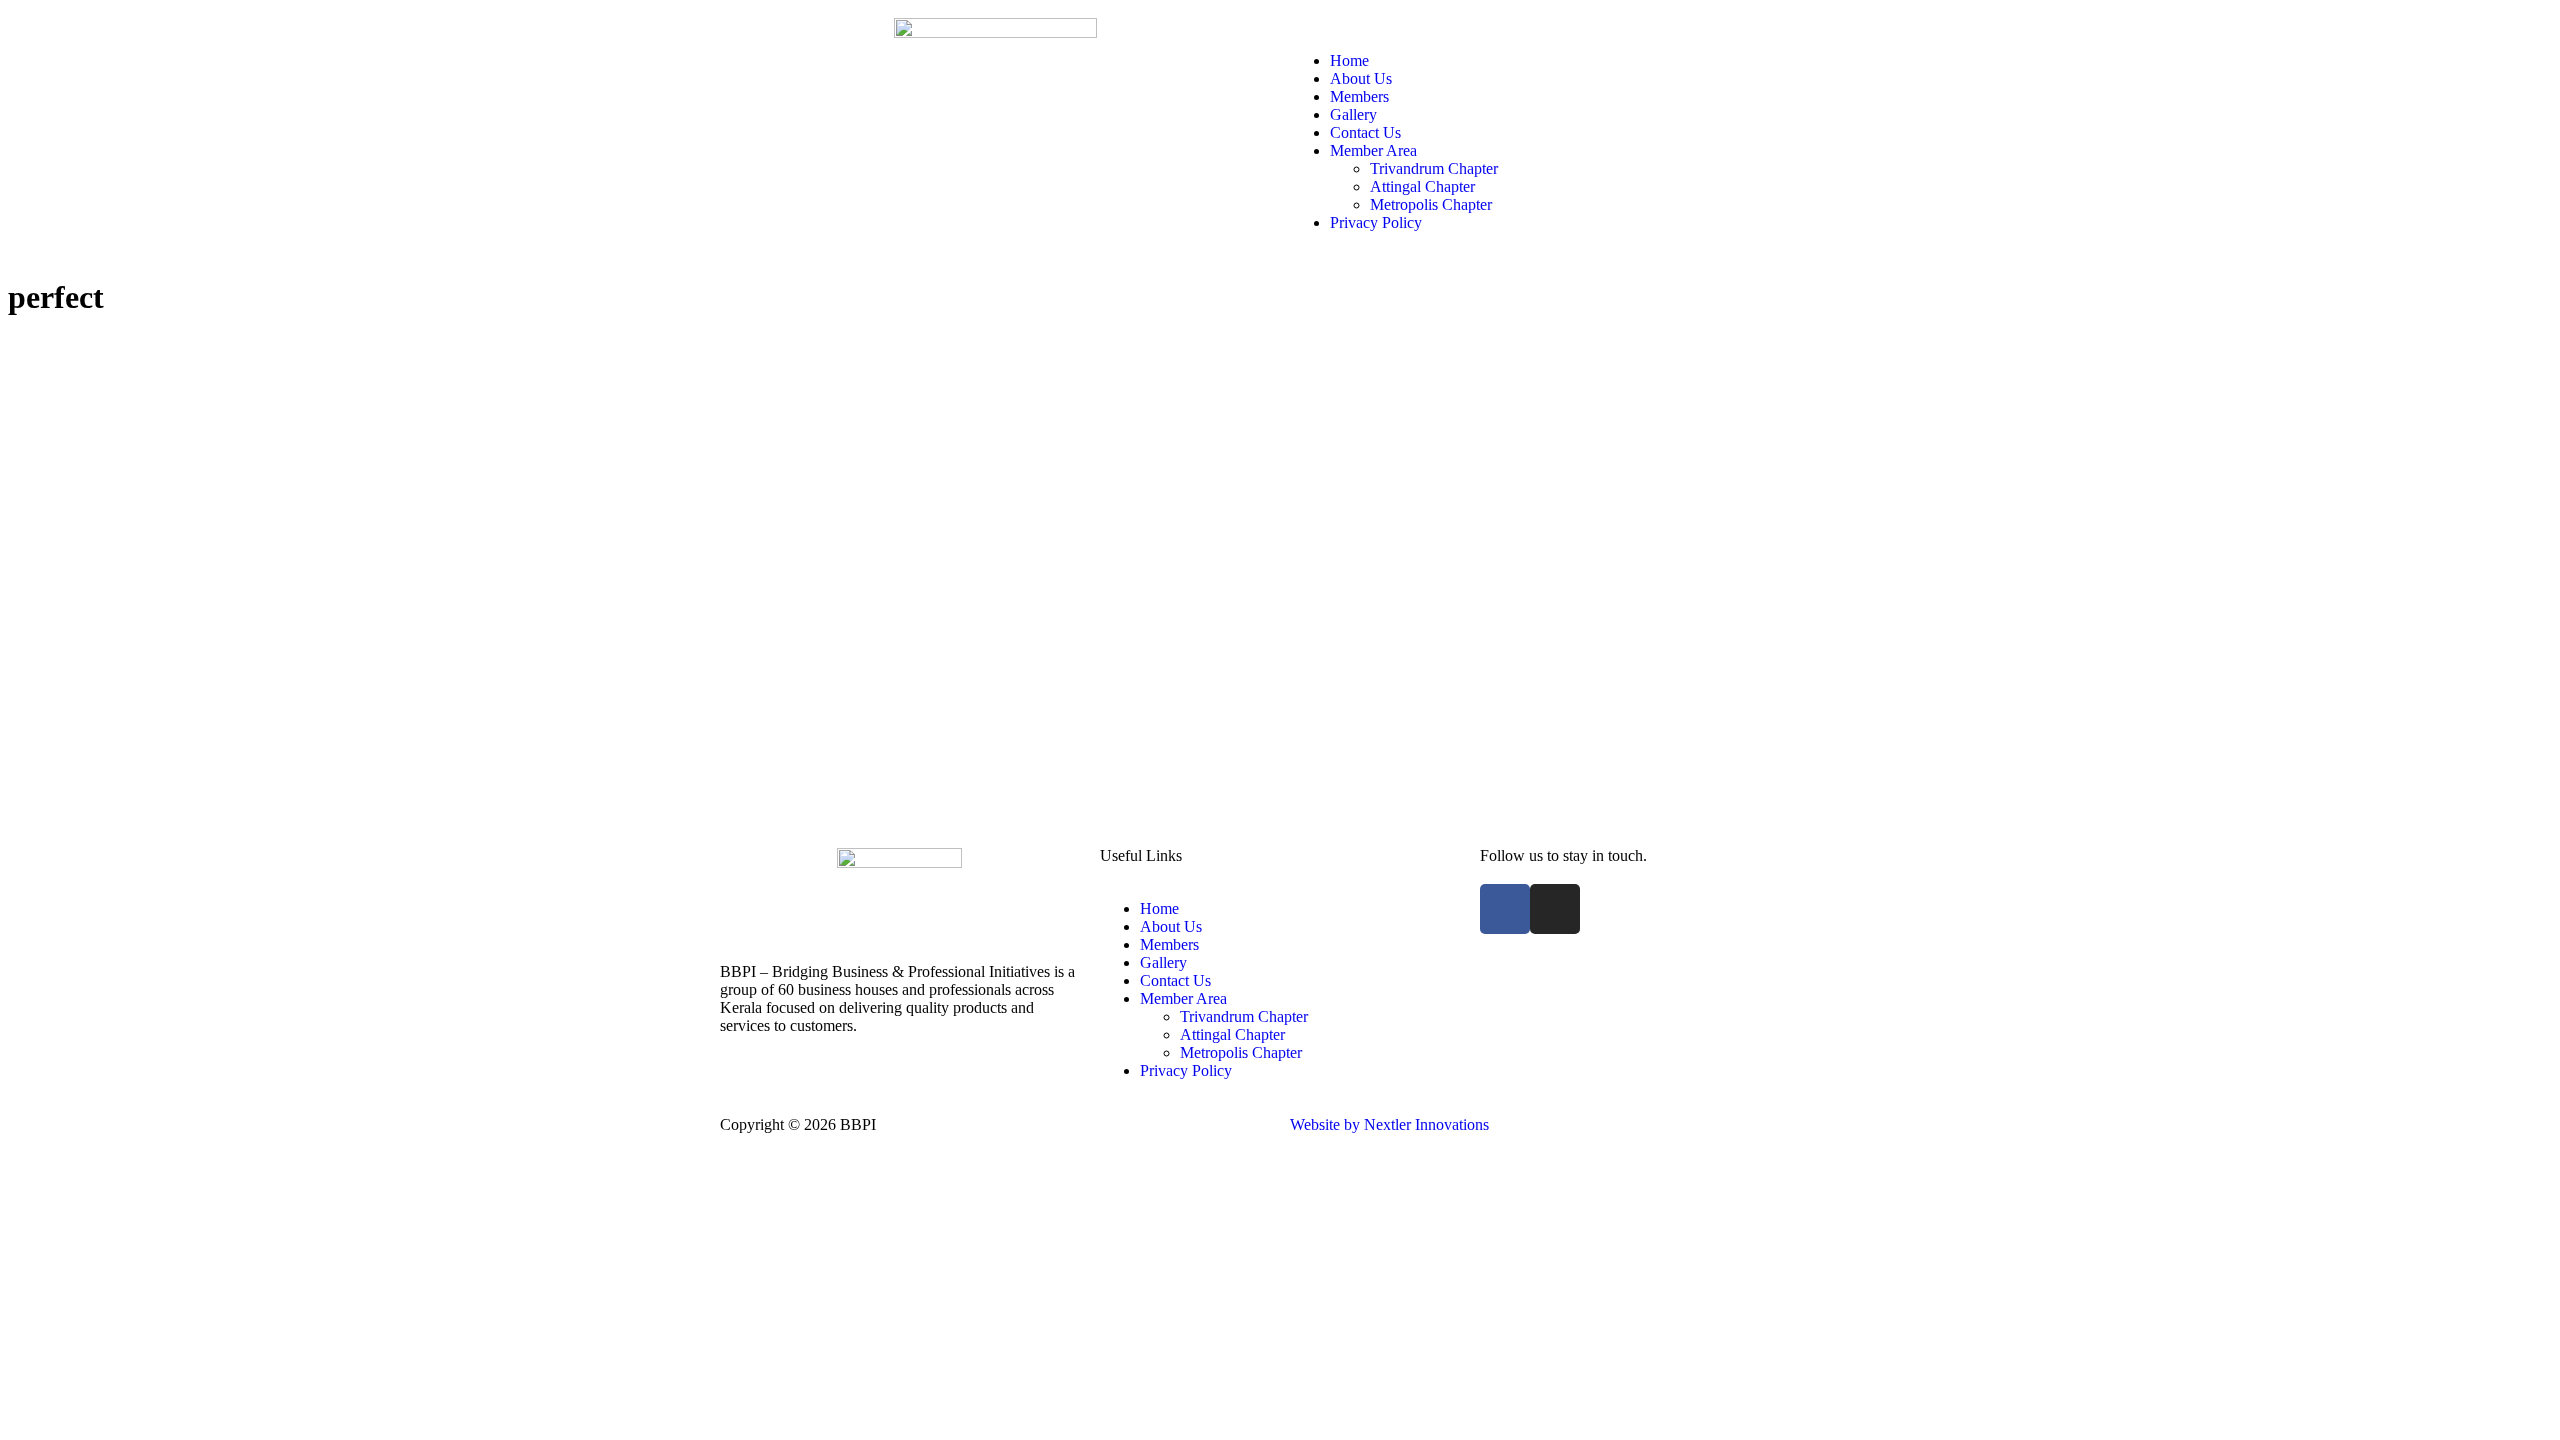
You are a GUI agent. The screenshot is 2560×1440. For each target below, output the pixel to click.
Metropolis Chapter (1431, 204)
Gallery (1353, 114)
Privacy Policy (1376, 222)
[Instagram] (1555, 909)
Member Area (1373, 150)
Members (1359, 96)
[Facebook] (1505, 909)
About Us (1361, 78)
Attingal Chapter (1422, 186)
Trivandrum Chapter (1434, 168)
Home (1349, 60)
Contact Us (1365, 132)
